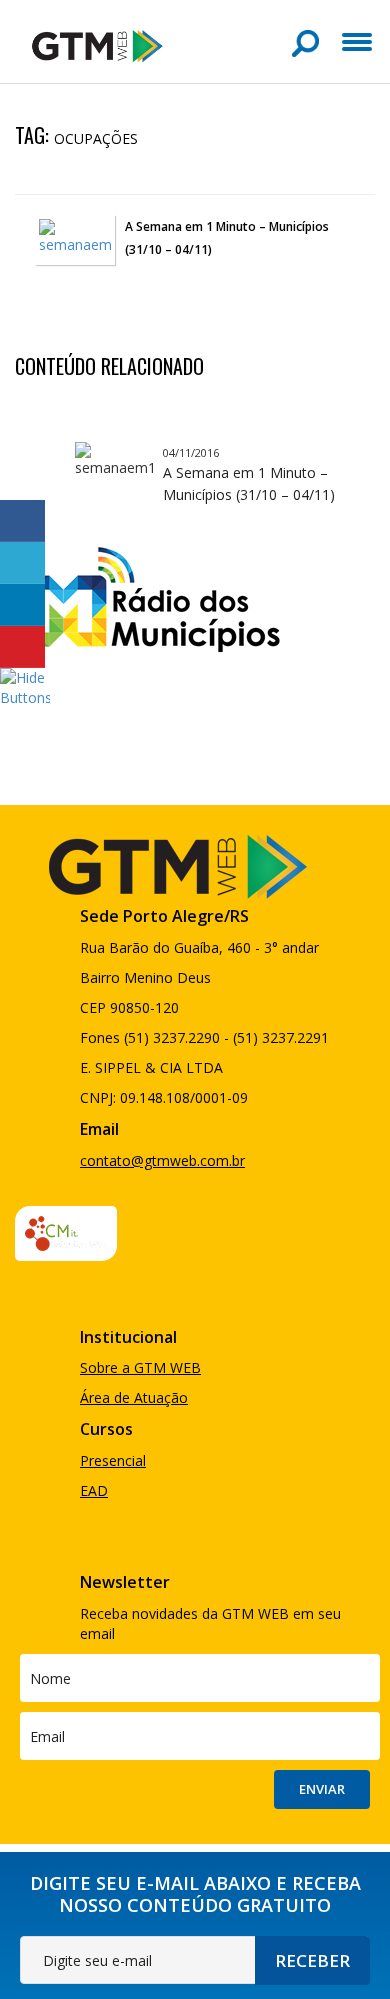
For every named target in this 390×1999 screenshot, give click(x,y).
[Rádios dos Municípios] (149, 596)
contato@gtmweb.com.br (162, 1160)
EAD (94, 1490)
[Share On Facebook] (22, 521)
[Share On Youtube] (22, 647)
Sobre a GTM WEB (140, 1367)
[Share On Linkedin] (22, 605)
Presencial (113, 1460)
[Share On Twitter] (22, 563)
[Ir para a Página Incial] (97, 44)
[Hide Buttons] (25, 686)
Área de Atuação (134, 1397)
